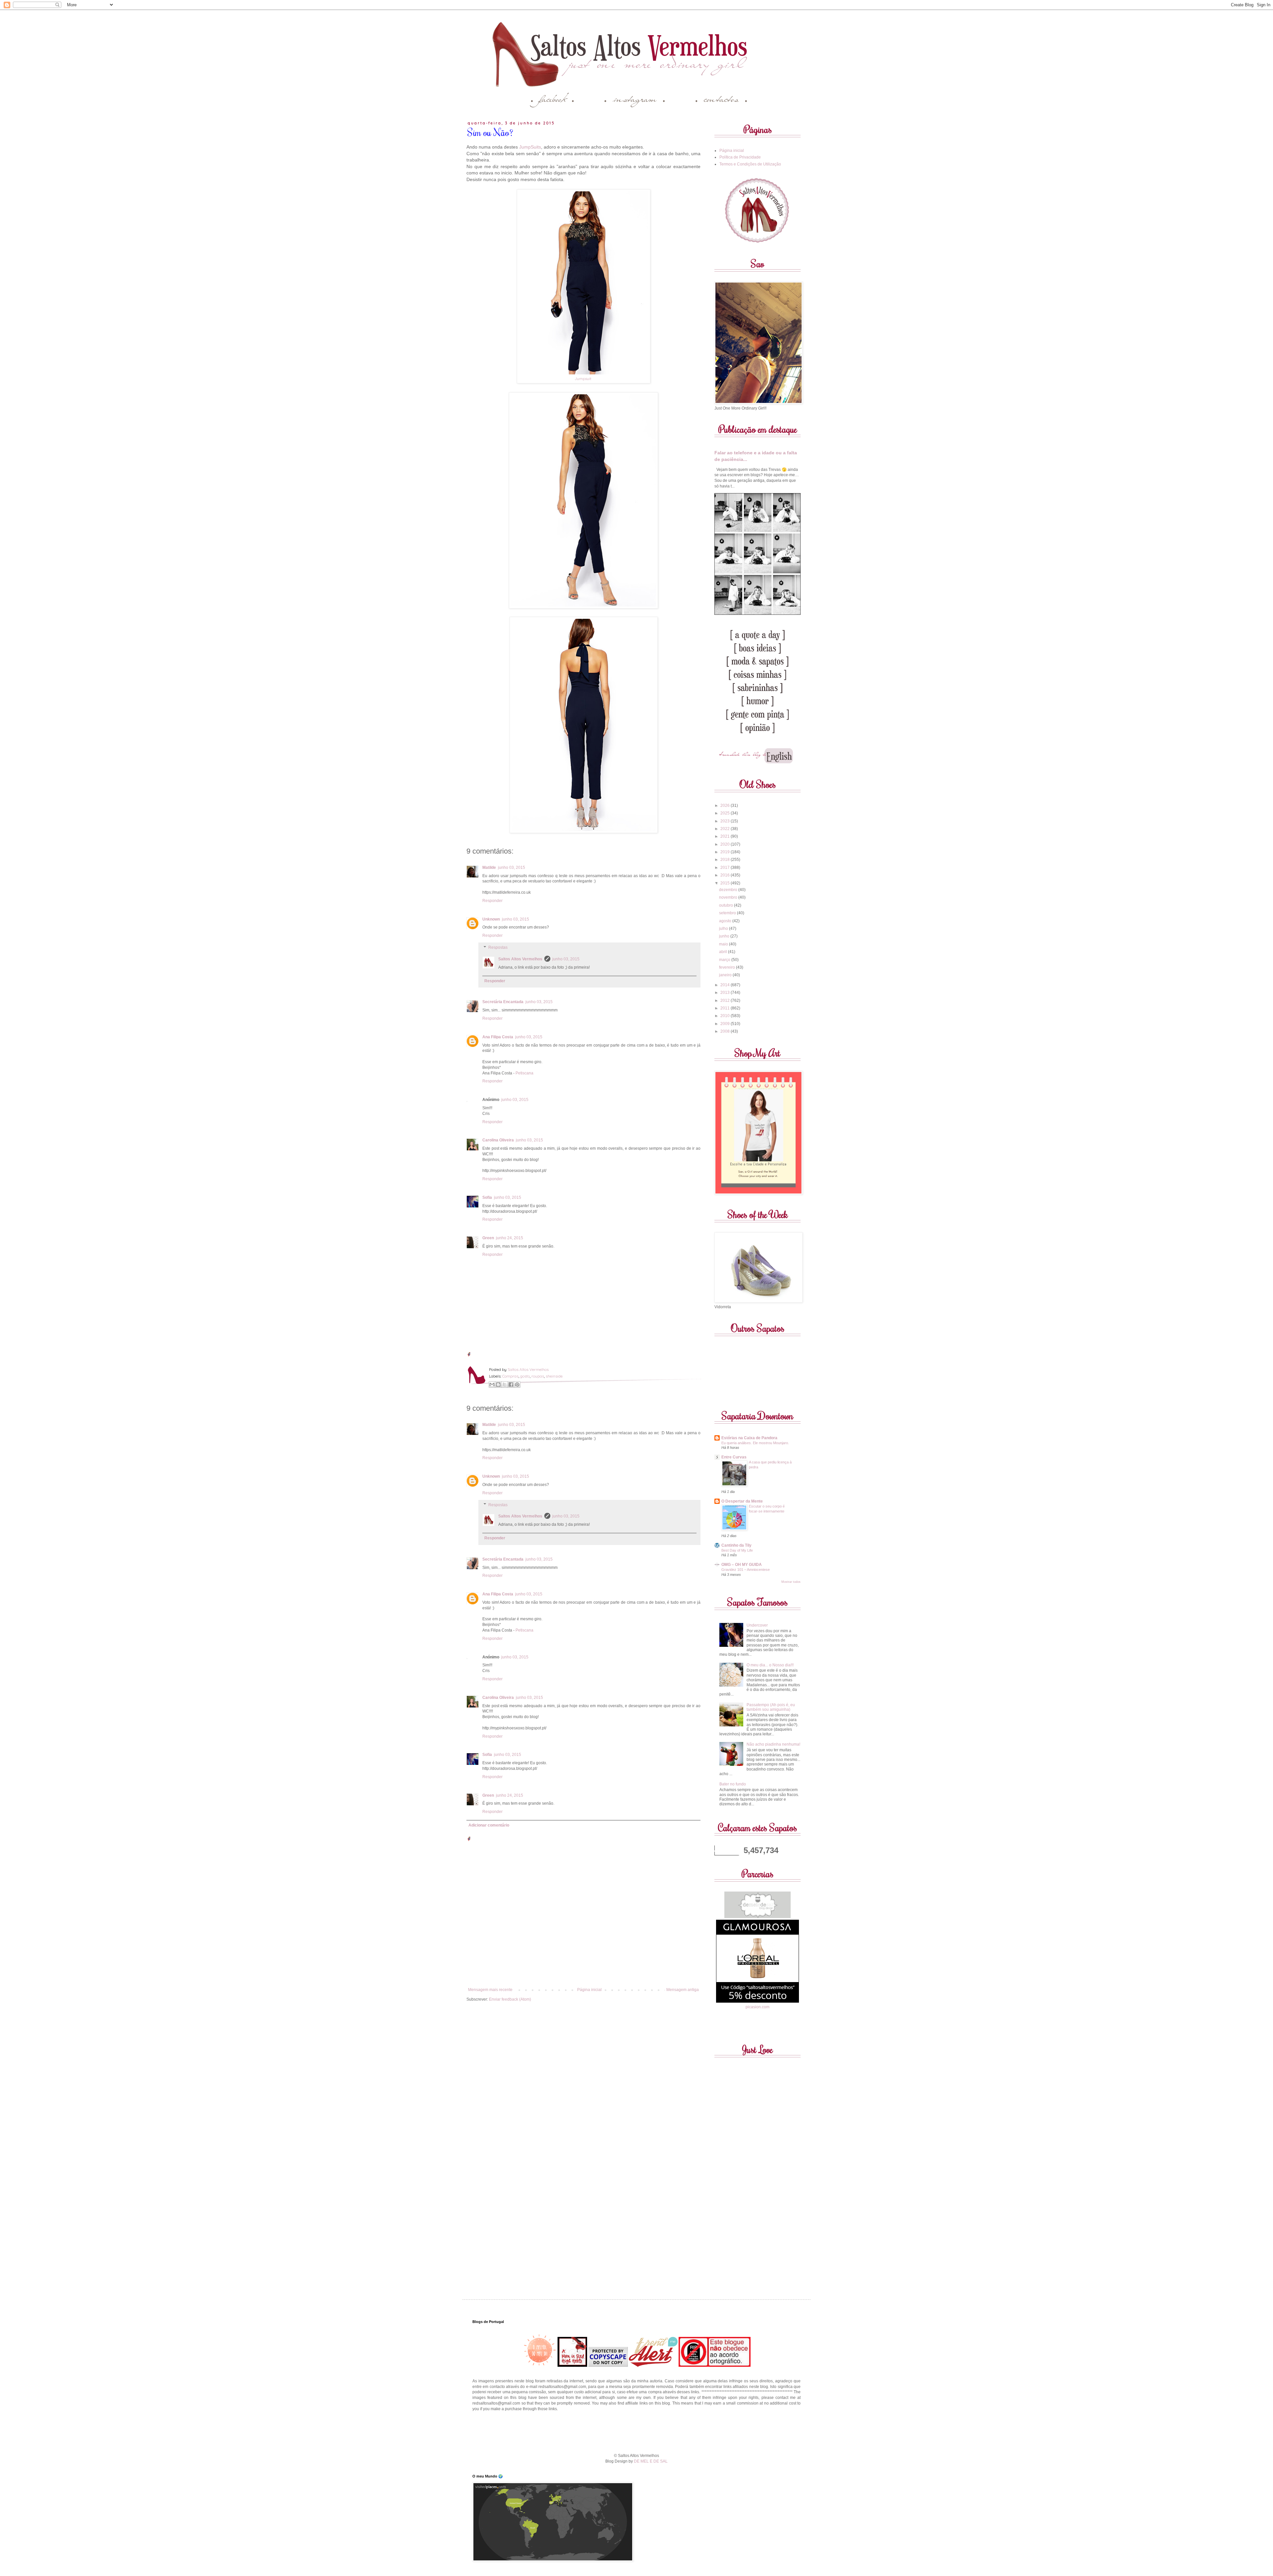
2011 (726, 1008)
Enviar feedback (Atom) (510, 1999)
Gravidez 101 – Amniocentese (746, 1570)
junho (725, 936)
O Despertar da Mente (742, 1501)
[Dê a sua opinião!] (498, 1385)
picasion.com (758, 2007)
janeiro (726, 975)
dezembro (729, 890)
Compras (510, 1376)
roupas (538, 1376)
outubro (727, 905)
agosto (726, 921)
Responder (492, 901)
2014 (726, 985)
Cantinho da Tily (736, 1545)
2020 (726, 844)
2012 (726, 1000)
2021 (726, 836)
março (725, 960)
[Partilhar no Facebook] (511, 1385)
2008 (726, 1031)
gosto (525, 1376)
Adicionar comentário (489, 1825)
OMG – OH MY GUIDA (742, 1565)
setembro (728, 913)
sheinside (554, 1376)
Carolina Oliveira (498, 1140)
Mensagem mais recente (490, 1990)
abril (724, 952)
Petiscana (524, 1073)
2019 (726, 852)
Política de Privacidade (740, 157)
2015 (726, 883)
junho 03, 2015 (512, 868)
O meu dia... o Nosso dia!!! (770, 1665)
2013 (726, 993)
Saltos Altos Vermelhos (520, 959)
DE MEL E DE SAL (651, 2461)
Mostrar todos (791, 1582)
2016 (726, 875)
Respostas (498, 947)
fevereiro (727, 967)
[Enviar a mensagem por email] (492, 1385)
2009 (726, 1024)
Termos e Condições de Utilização (750, 164)
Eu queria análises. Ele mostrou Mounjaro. (755, 1443)
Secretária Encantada (503, 1002)
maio (724, 944)
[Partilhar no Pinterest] (517, 1385)
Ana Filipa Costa (498, 1037)
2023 (726, 821)
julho (724, 929)
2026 (726, 805)
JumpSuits (530, 147)
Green (488, 1238)
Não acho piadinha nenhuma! (773, 1744)
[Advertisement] (636, 2432)
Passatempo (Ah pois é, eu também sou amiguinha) (771, 1707)
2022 (726, 829)
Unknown (491, 919)
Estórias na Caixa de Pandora (749, 1438)
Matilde (489, 868)
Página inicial (589, 1990)
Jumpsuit (583, 379)
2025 (726, 813)
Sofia (487, 1197)
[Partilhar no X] (505, 1385)
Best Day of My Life (737, 1550)
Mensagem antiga (683, 1990)
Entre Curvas (734, 1457)
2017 (726, 868)
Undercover (757, 1625)
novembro (729, 897)
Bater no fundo (733, 1784)
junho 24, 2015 (510, 1238)
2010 (726, 1016)
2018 (726, 860)
